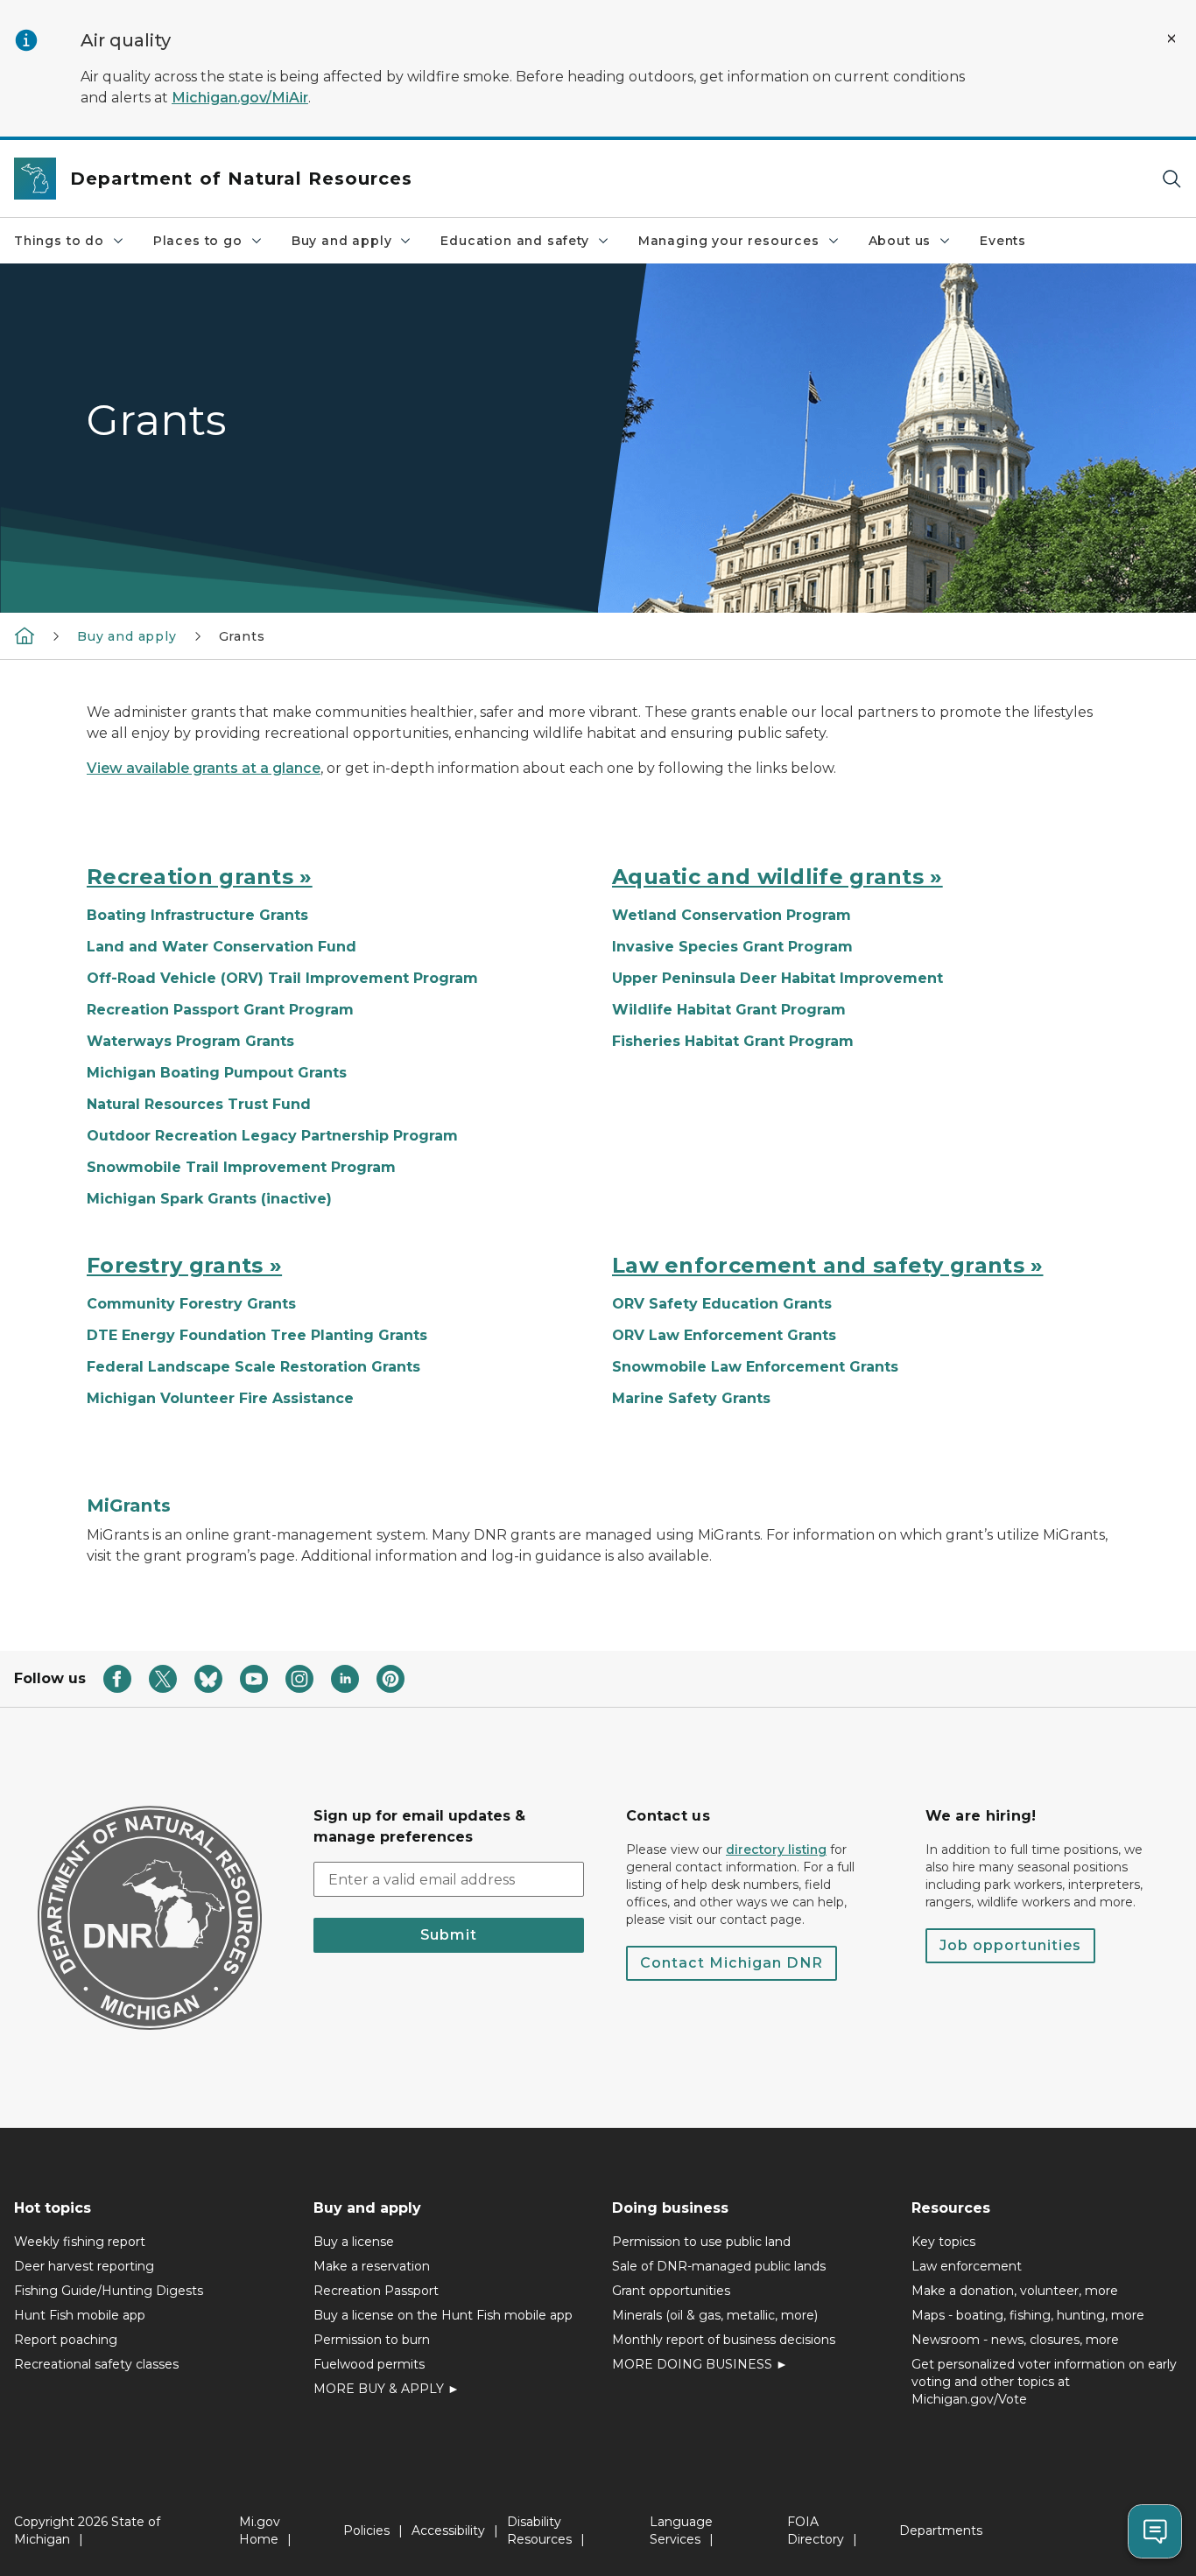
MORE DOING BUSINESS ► (700, 2364)
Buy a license (354, 2242)
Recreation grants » (200, 877)
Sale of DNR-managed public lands (719, 2266)
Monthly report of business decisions (724, 2340)
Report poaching (66, 2340)
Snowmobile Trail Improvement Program (241, 1167)
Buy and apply (342, 241)
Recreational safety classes (96, 2364)
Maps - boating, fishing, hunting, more (1028, 2315)
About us (900, 241)
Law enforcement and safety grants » (828, 1265)
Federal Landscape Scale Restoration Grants (253, 1367)
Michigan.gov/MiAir (240, 98)
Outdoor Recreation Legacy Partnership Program (272, 1136)
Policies (366, 2530)
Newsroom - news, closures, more (1015, 2340)
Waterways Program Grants (190, 1041)
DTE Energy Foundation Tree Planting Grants (257, 1335)
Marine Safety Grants (691, 1398)
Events (1003, 241)
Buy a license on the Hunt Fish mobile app (443, 2315)
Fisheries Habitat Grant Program (733, 1041)
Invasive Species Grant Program (732, 947)
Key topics (943, 2242)
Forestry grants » (184, 1265)
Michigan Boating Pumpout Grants (217, 1073)
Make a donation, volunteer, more (1015, 2291)
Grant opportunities (671, 2291)
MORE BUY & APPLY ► (387, 2389)
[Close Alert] (1171, 39)
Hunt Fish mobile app (80, 2315)
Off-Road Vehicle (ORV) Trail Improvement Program (282, 978)
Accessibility (448, 2530)
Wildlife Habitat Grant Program (729, 1010)
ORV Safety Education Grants (722, 1304)
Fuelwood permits (369, 2364)
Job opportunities (1010, 1945)
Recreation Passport (376, 2291)
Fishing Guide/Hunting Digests (109, 2291)
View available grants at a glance (204, 768)
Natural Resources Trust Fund (199, 1104)
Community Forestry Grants (191, 1304)
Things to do (59, 241)
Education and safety (514, 241)
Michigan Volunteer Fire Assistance (220, 1398)
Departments (941, 2530)
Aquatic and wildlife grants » (777, 877)
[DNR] (25, 635)
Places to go (198, 241)
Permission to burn (372, 2340)
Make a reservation (372, 2266)
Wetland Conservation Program (732, 915)
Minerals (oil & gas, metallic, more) (715, 2315)
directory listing (776, 1850)
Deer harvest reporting (84, 2266)
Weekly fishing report (80, 2242)
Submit (449, 1935)
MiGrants (129, 1506)
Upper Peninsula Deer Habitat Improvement (777, 978)
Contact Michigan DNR (732, 1963)
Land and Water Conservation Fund (222, 947)
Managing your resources (729, 241)
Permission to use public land (701, 2242)
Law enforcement (967, 2266)
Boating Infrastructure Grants (197, 915)
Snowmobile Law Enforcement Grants (755, 1367)
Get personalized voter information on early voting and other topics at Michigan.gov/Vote (1044, 2382)
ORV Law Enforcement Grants (724, 1335)
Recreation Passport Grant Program (220, 1010)
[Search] (1171, 179)
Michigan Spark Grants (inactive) (209, 1199)
